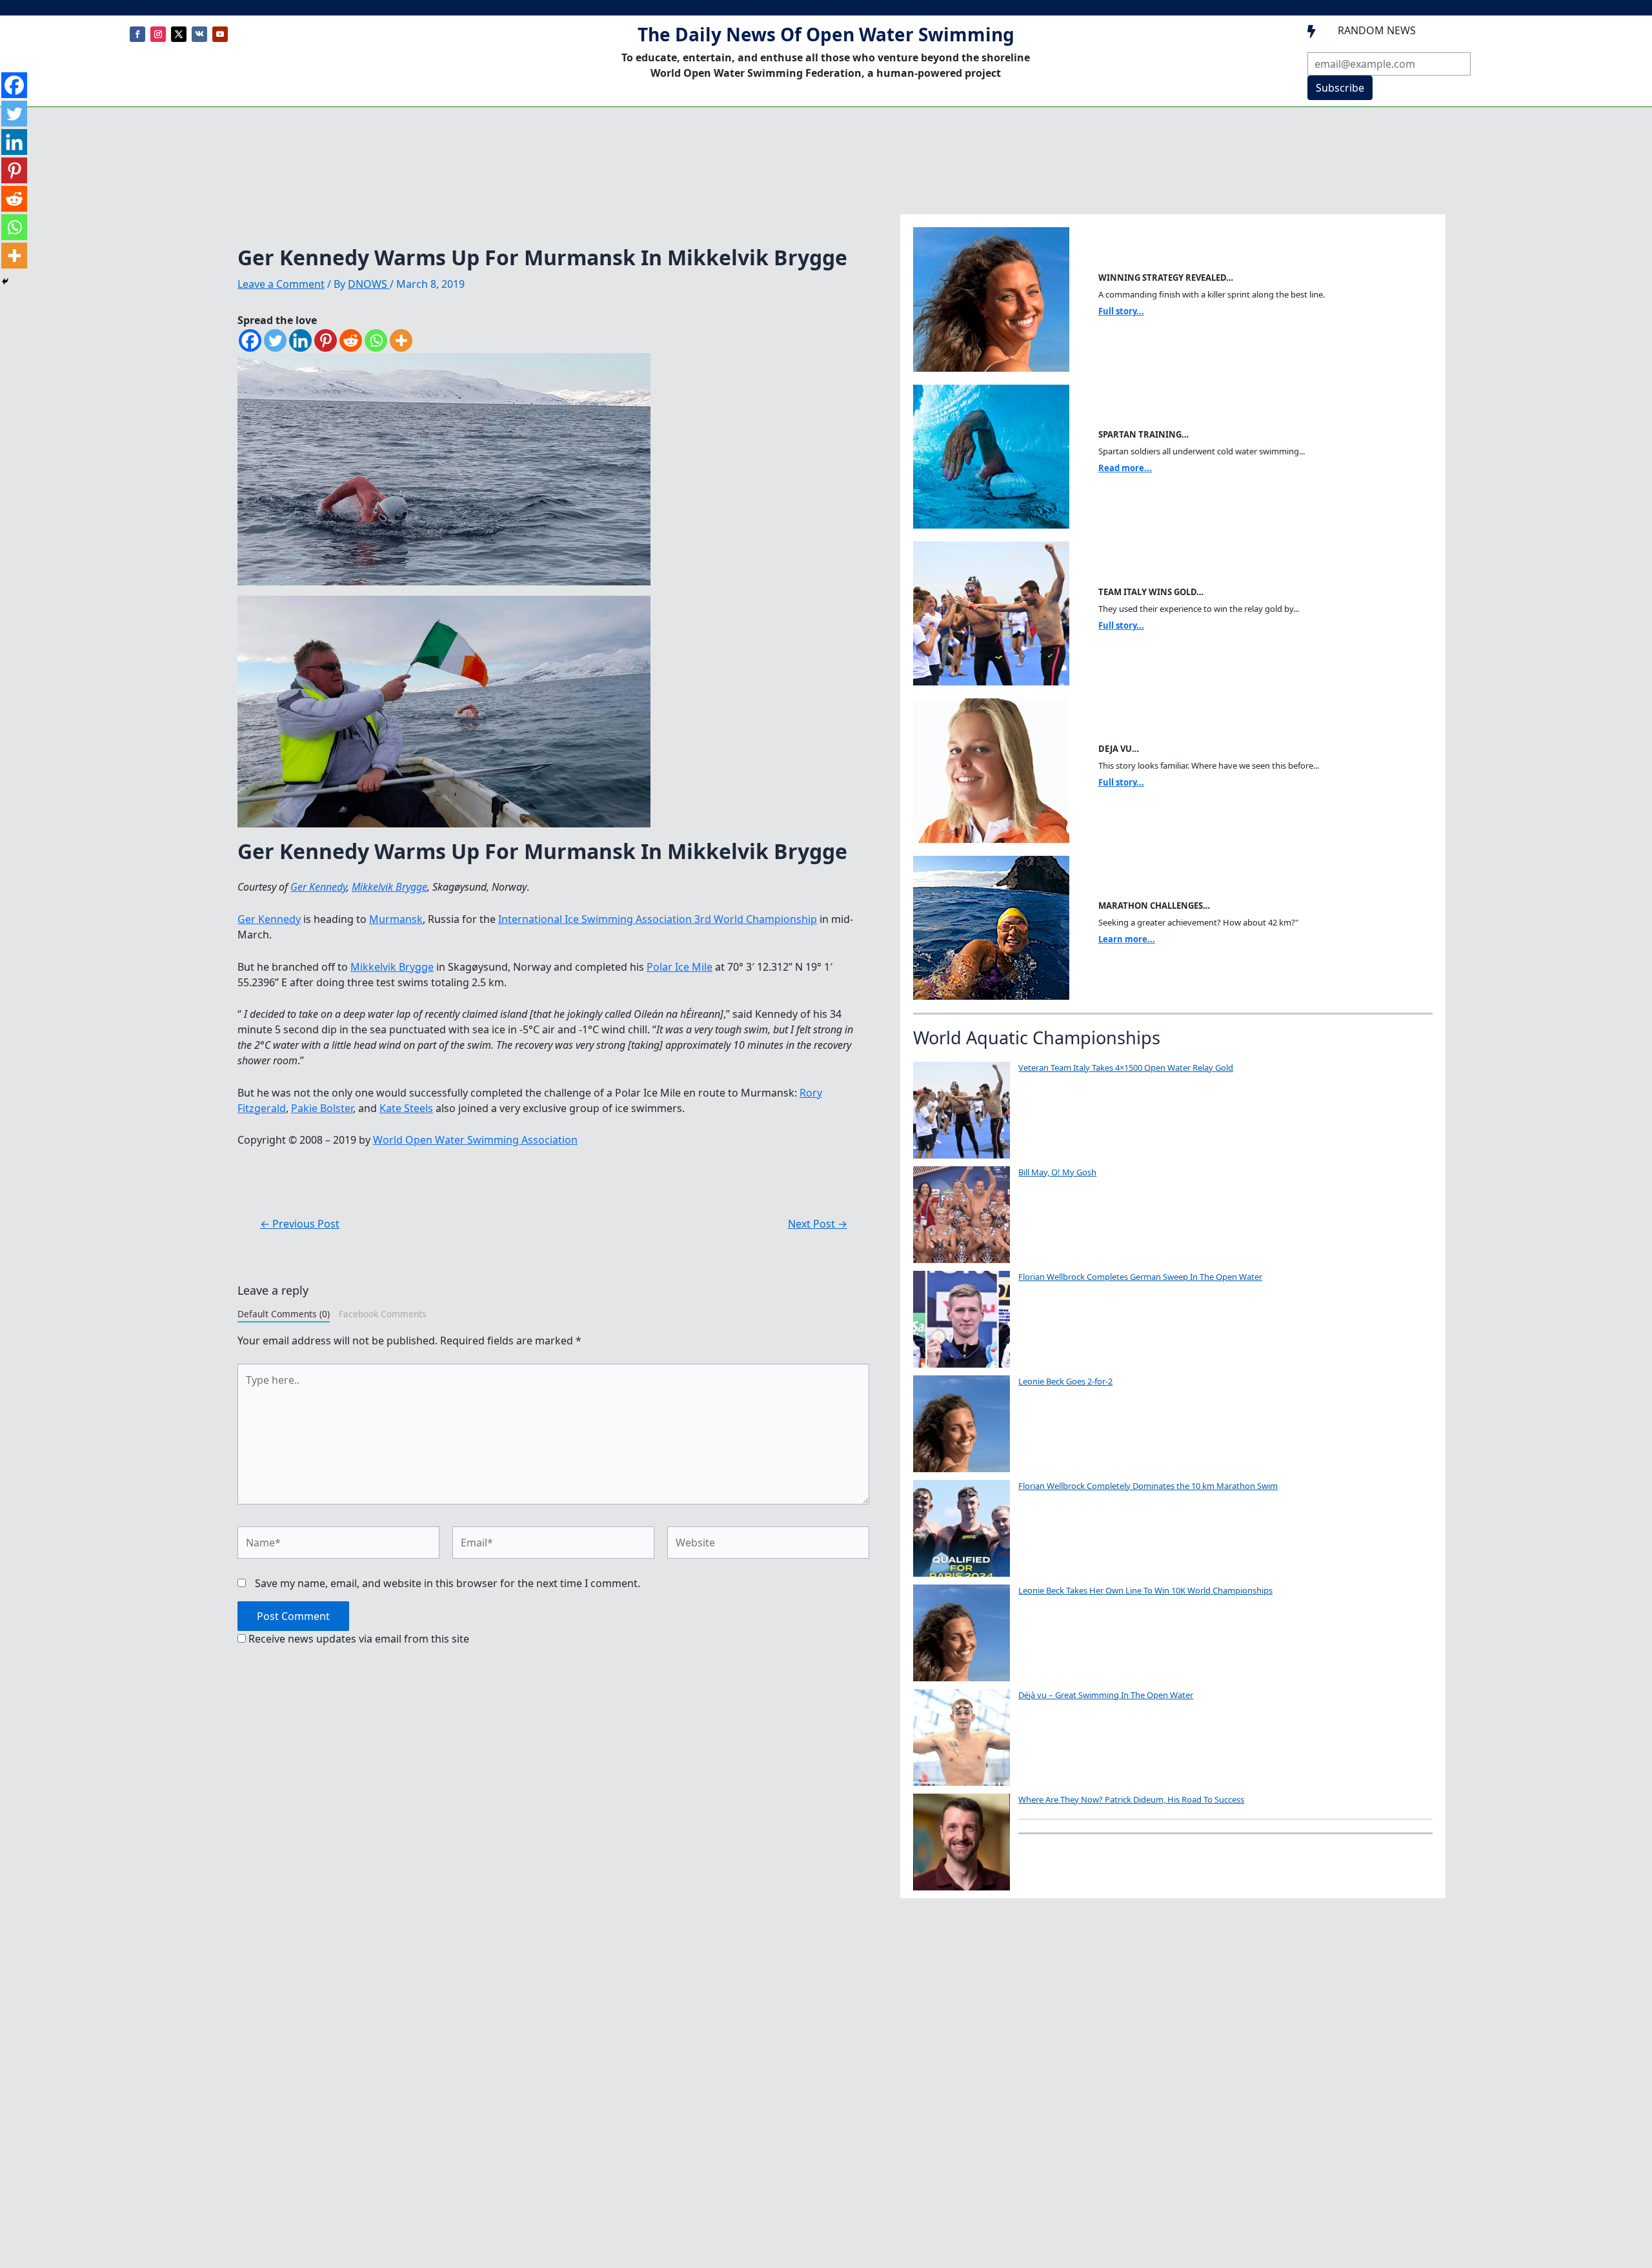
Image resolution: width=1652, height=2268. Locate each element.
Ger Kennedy (318, 887)
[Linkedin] (300, 340)
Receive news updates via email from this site (358, 1639)
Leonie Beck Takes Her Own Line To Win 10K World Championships (1145, 1590)
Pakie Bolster (322, 1108)
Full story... (1121, 311)
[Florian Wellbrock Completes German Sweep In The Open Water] (962, 1319)
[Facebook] (250, 340)
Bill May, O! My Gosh (1057, 1172)
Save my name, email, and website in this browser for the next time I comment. (448, 1583)
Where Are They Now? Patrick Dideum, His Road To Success (1131, 1799)
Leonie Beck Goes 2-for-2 (1065, 1381)
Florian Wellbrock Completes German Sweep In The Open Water (1140, 1277)
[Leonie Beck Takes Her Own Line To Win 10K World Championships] (962, 1633)
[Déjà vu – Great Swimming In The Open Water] (962, 1737)
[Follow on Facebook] (137, 34)
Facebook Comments (383, 1314)
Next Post (818, 1224)
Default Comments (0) (284, 1314)
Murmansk (396, 919)
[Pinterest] (326, 340)
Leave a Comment (281, 284)
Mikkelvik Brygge (389, 887)
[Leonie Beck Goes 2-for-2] (962, 1424)
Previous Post (300, 1224)
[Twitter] (275, 340)
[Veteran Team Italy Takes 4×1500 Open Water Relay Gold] (962, 1110)
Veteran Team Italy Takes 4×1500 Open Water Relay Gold (1126, 1068)
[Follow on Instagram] (158, 34)
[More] (401, 340)
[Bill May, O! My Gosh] (962, 1215)
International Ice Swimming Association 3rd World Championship (658, 919)
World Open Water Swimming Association (475, 1140)
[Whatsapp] (376, 340)
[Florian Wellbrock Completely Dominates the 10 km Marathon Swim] (962, 1528)
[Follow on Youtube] (220, 34)
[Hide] (5, 281)
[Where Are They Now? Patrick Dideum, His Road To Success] (962, 1842)
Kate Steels (406, 1108)
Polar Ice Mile (680, 967)
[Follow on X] (179, 34)
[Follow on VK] (199, 34)
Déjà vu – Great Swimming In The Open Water (1106, 1695)
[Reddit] (351, 340)
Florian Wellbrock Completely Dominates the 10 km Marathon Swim (1148, 1486)
